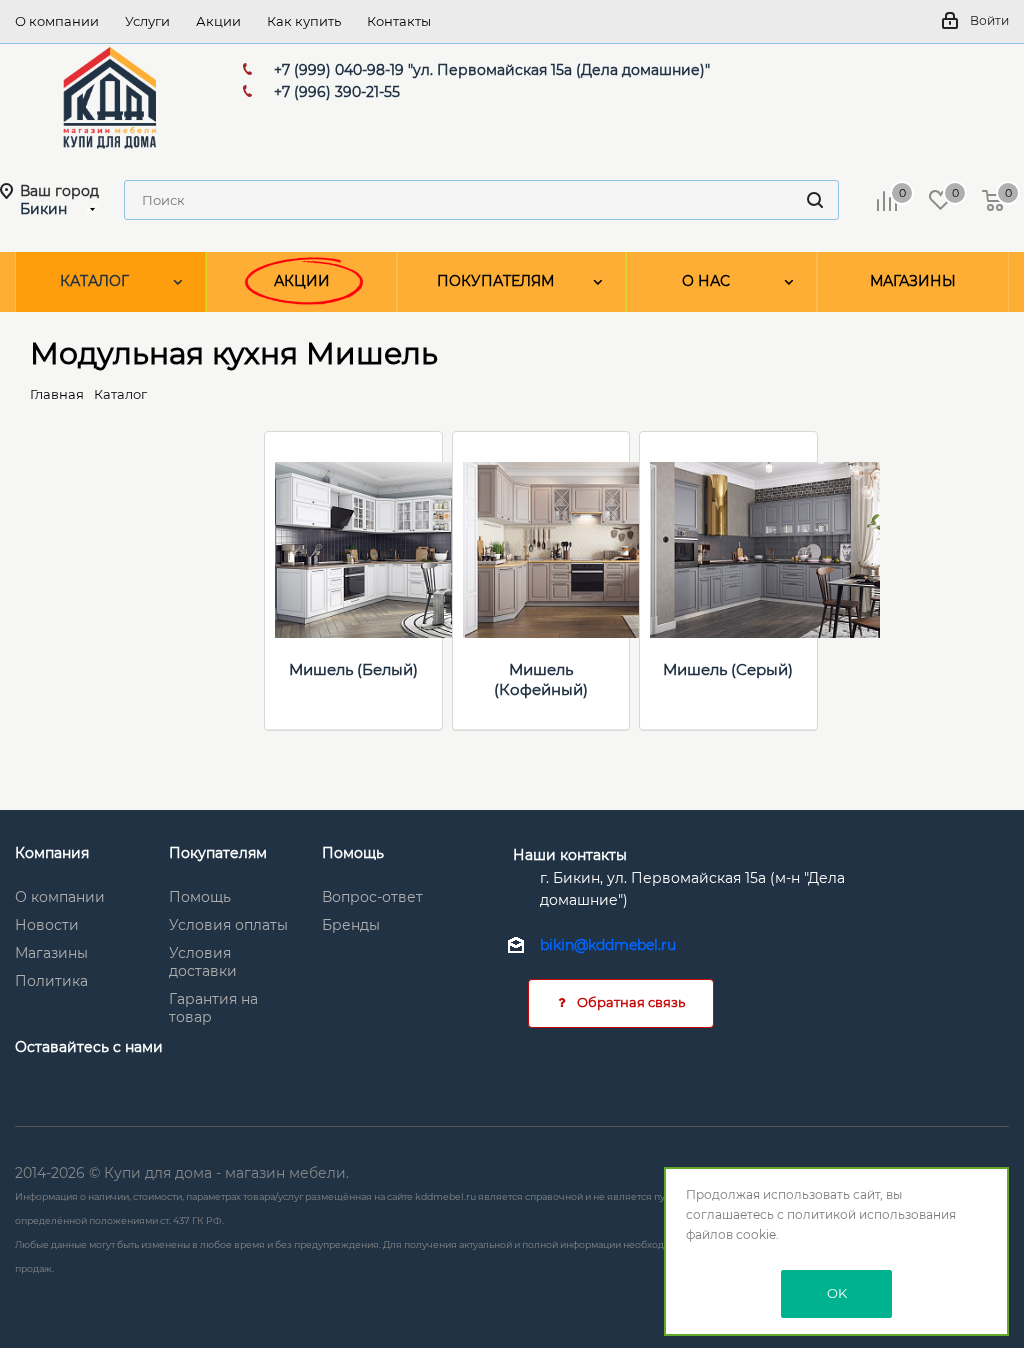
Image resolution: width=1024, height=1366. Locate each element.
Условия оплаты (228, 925)
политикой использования (871, 1214)
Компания (52, 853)
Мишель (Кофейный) (541, 679)
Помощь (200, 897)
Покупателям (218, 853)
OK (837, 1293)
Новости (47, 925)
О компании (60, 897)
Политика (51, 981)
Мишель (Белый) (353, 669)
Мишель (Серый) (728, 669)
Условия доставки (203, 962)
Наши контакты (570, 855)
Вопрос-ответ (372, 897)
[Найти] (815, 200)
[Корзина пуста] (993, 200)
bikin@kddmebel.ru (608, 946)
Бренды (351, 925)
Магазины (51, 953)
